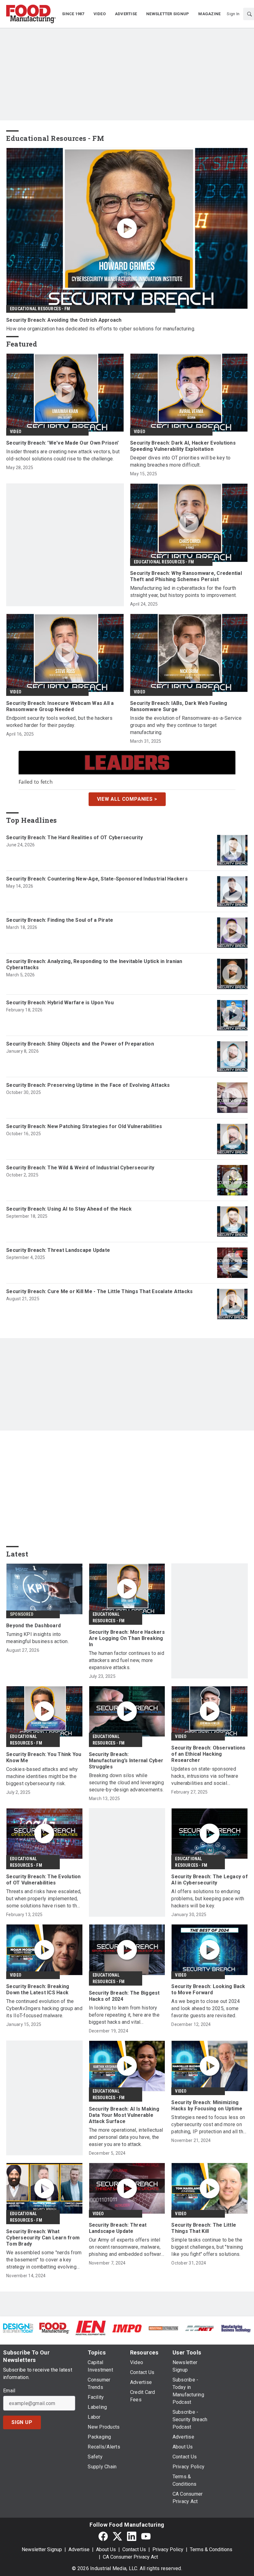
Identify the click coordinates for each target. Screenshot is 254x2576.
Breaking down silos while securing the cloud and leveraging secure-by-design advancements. (126, 1783)
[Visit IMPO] (127, 2328)
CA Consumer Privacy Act (130, 2557)
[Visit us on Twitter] (117, 2536)
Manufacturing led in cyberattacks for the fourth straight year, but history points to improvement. (183, 592)
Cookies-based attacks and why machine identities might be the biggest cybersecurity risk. (42, 1776)
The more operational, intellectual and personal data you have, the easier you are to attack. (126, 2137)
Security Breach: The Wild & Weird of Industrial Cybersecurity (80, 1168)
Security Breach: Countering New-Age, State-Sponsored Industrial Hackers (97, 879)
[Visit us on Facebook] (103, 2536)
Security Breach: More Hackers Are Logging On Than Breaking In (127, 1638)
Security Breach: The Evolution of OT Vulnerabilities (44, 1880)
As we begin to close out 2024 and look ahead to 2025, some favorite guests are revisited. (206, 2008)
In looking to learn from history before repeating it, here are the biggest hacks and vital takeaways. (124, 2015)
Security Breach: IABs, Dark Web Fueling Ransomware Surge (179, 706)
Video (16, 432)
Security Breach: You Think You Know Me (44, 1757)
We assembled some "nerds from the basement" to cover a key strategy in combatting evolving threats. (44, 2260)
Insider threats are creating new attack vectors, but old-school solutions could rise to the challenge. (63, 455)
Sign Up (22, 2422)
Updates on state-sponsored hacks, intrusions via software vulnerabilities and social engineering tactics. (205, 1776)
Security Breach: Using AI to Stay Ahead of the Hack (69, 1209)
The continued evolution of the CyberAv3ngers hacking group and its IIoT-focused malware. (44, 2008)
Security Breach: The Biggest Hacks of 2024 (124, 1996)
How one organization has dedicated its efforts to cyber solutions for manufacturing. (101, 329)
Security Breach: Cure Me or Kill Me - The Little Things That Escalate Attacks (99, 1291)
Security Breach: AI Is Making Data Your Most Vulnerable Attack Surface (124, 2115)
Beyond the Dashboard (33, 1626)
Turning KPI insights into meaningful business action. (37, 1638)
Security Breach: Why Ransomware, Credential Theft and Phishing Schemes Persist (186, 576)
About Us (106, 2549)
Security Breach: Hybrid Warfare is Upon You (60, 1003)
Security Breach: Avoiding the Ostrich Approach (64, 320)
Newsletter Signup (42, 2549)
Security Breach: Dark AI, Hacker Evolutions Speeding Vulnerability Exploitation (183, 446)
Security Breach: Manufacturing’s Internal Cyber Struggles (126, 1761)
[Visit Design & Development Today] (18, 2328)
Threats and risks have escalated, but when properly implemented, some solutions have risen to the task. (44, 1899)
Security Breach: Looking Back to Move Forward (208, 1989)
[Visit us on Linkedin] (132, 2536)
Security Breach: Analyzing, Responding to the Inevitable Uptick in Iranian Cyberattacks (94, 964)
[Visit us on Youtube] (146, 2536)
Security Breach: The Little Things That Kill (204, 2228)
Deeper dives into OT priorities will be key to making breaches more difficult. (180, 461)
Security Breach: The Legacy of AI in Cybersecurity (210, 1880)
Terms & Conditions (211, 2549)
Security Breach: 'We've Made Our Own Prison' (62, 443)
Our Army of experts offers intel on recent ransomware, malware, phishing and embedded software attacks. (127, 2247)
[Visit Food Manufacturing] (54, 2328)
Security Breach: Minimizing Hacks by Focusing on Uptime (207, 2106)
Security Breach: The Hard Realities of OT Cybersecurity (74, 838)
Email (9, 2391)
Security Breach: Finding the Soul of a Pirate (60, 920)
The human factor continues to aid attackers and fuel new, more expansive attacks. (127, 1660)
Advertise (79, 2549)
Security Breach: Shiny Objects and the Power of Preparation (80, 1044)
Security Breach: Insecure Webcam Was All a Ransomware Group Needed (60, 706)
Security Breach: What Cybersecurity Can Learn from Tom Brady (43, 2238)
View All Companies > (127, 799)
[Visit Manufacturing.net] (200, 2328)
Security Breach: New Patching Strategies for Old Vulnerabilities (84, 1126)
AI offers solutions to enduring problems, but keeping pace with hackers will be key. (208, 1899)
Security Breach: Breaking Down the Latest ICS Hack (38, 1989)
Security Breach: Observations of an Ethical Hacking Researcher (208, 1754)
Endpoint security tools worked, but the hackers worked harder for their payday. (59, 722)
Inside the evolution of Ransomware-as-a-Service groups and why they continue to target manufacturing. (186, 725)
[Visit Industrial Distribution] (163, 2328)
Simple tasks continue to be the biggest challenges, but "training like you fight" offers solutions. (207, 2247)
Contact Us (134, 2549)
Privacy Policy (168, 2549)
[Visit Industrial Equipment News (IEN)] (91, 2328)
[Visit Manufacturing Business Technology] (236, 2328)
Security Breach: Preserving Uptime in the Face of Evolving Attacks (88, 1085)
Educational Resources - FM (40, 309)
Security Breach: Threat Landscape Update (58, 1250)
